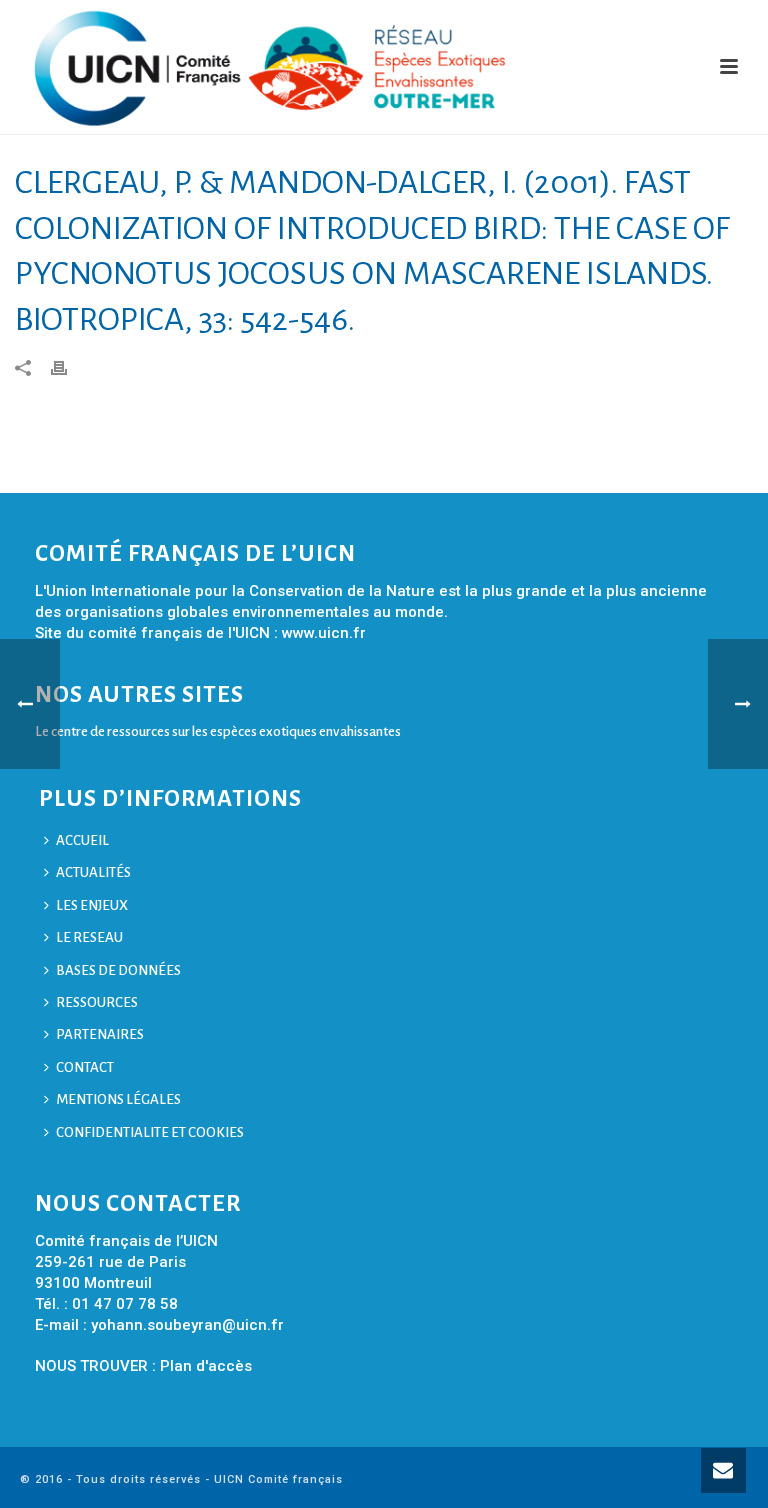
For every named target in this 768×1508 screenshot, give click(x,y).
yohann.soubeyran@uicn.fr (187, 1325)
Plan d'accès (206, 1366)
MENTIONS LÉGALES (118, 1099)
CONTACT (85, 1067)
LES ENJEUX (92, 905)
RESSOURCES (97, 1002)
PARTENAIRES (100, 1034)
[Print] (69, 367)
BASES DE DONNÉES (118, 970)
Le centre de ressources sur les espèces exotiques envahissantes (218, 731)
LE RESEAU (89, 937)
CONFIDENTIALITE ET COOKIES (150, 1132)
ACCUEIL (82, 840)
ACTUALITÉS (93, 872)
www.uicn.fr (324, 633)
